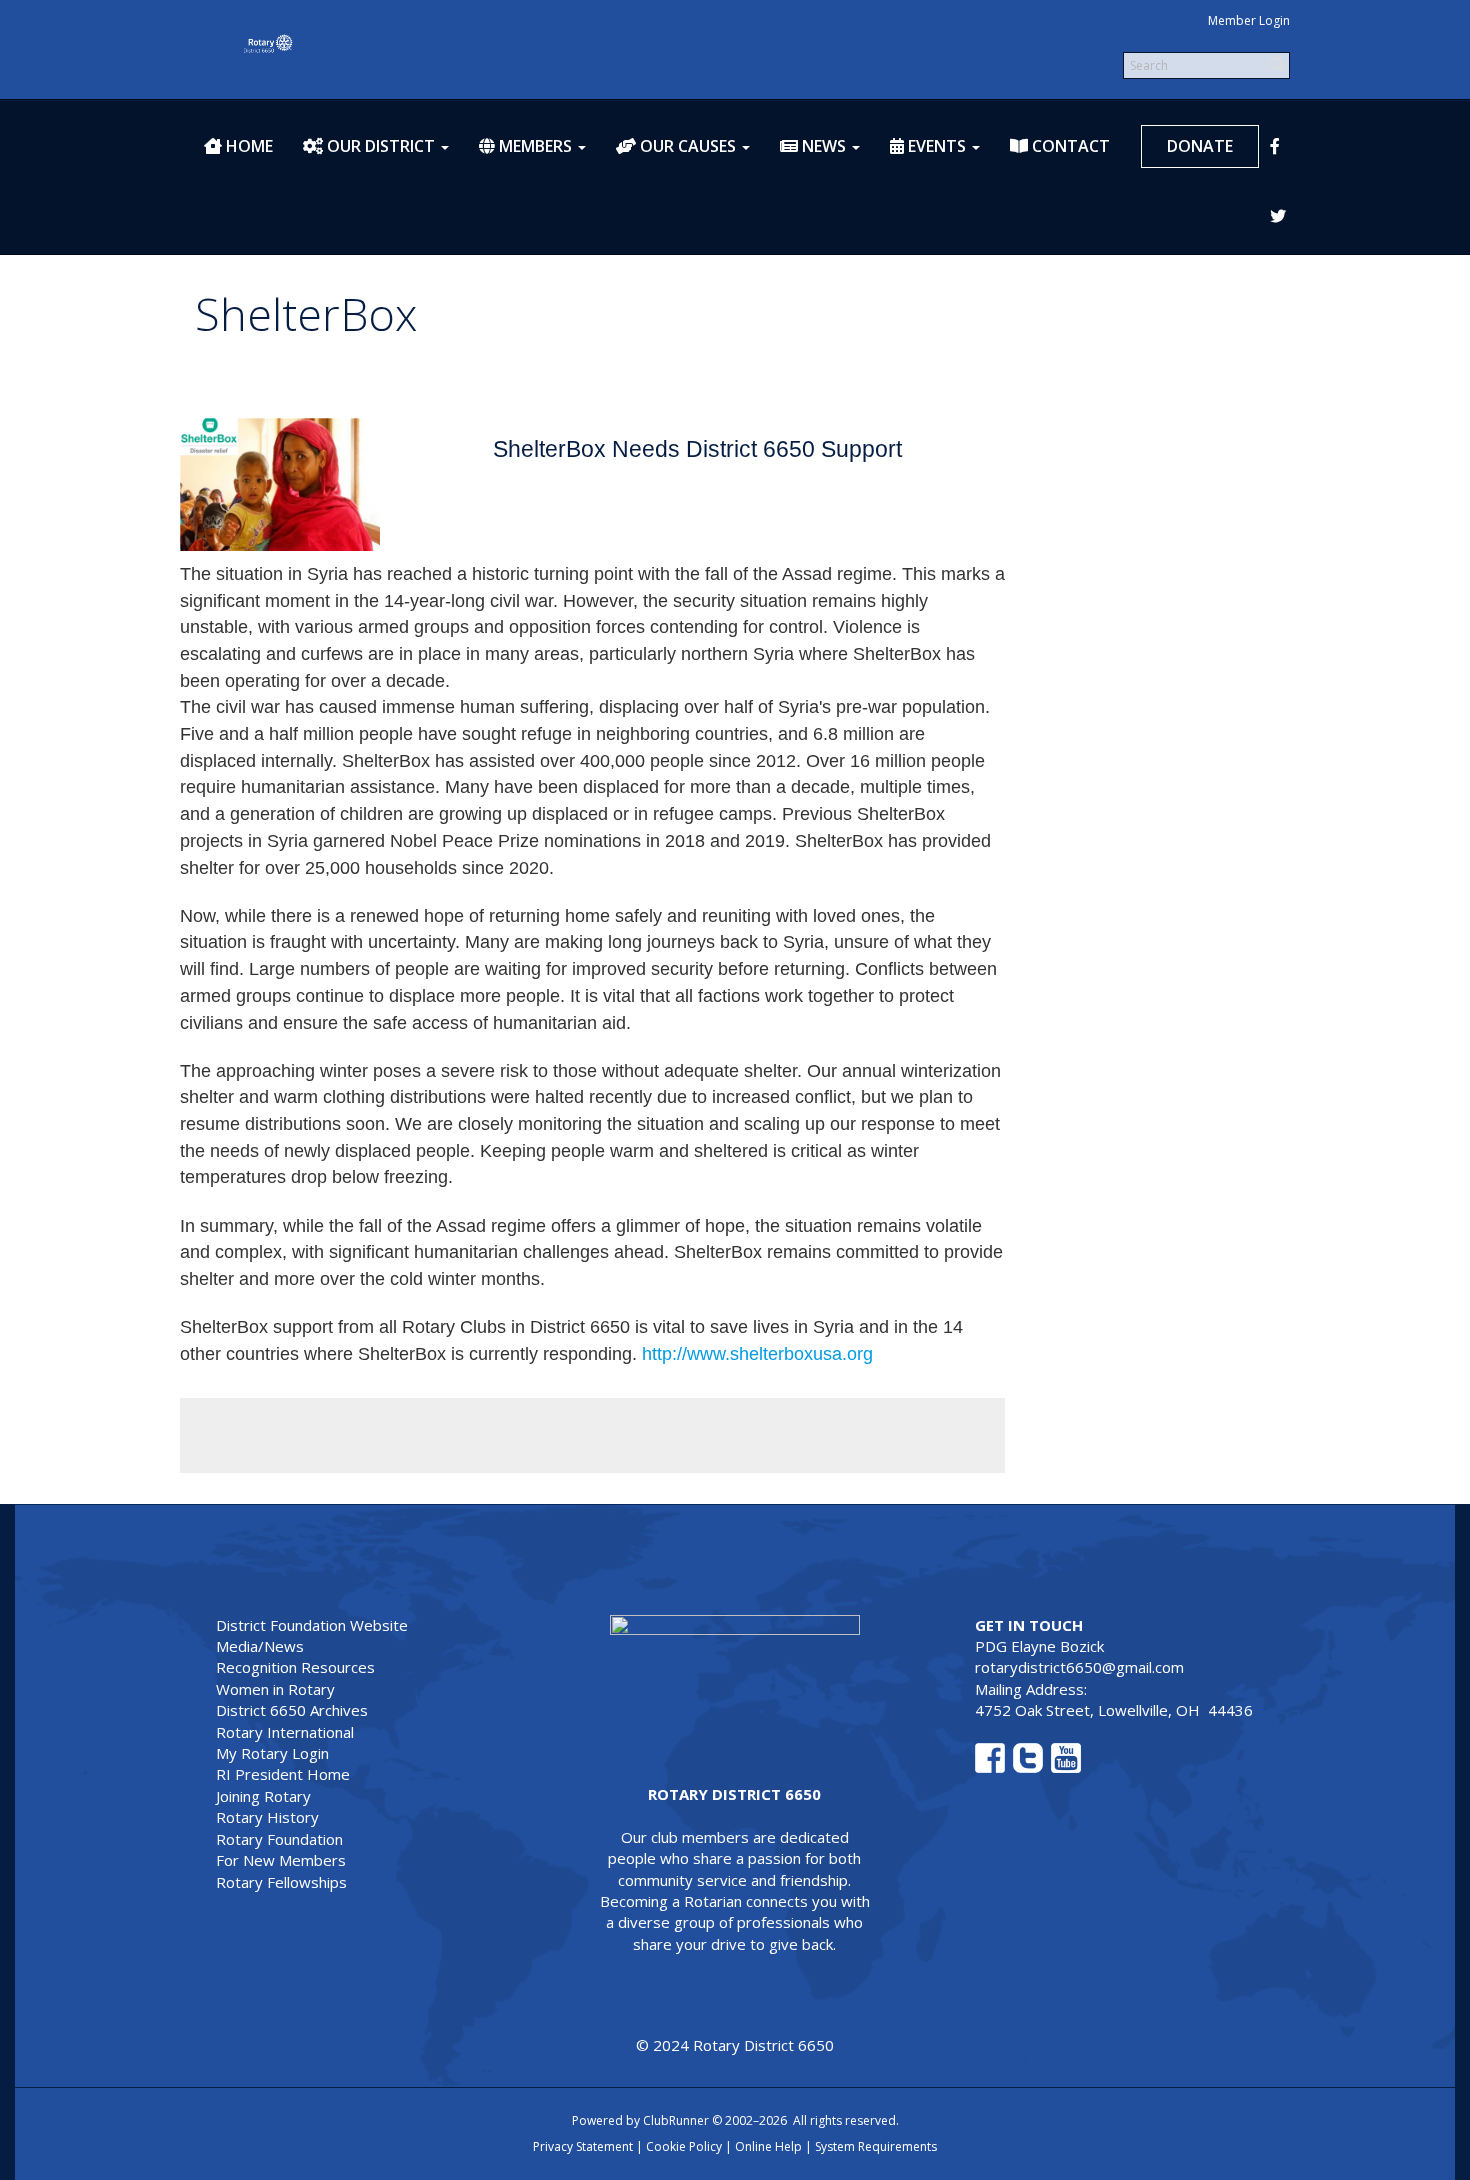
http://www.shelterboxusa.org (757, 1354)
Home (247, 146)
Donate (1200, 146)
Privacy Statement (583, 2146)
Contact (1069, 146)
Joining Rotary (263, 1796)
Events (935, 146)
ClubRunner (676, 2120)
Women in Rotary (275, 1689)
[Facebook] (1290, 147)
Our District (379, 146)
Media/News (260, 1646)
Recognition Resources (295, 1667)
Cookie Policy (684, 2146)
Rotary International (285, 1732)
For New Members (281, 1860)
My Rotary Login (272, 1753)
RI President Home (283, 1774)
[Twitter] (1290, 217)
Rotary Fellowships (281, 1882)
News (822, 146)
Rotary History (267, 1817)
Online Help (768, 2146)
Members (533, 146)
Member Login (1249, 20)
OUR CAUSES (686, 146)
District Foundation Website (312, 1625)
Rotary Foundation (279, 1839)
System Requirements (876, 2146)
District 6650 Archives (292, 1710)
